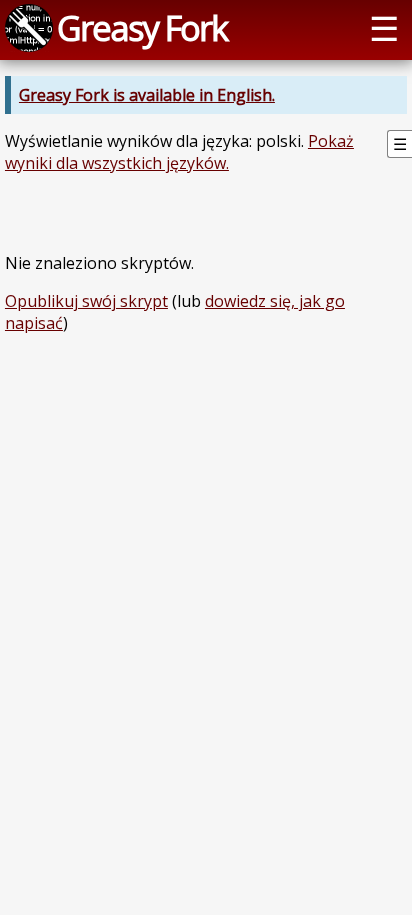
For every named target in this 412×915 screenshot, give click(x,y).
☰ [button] (384, 27)
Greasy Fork (142, 27)
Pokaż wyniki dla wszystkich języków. (179, 152)
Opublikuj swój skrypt (86, 301)
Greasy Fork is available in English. (147, 95)
